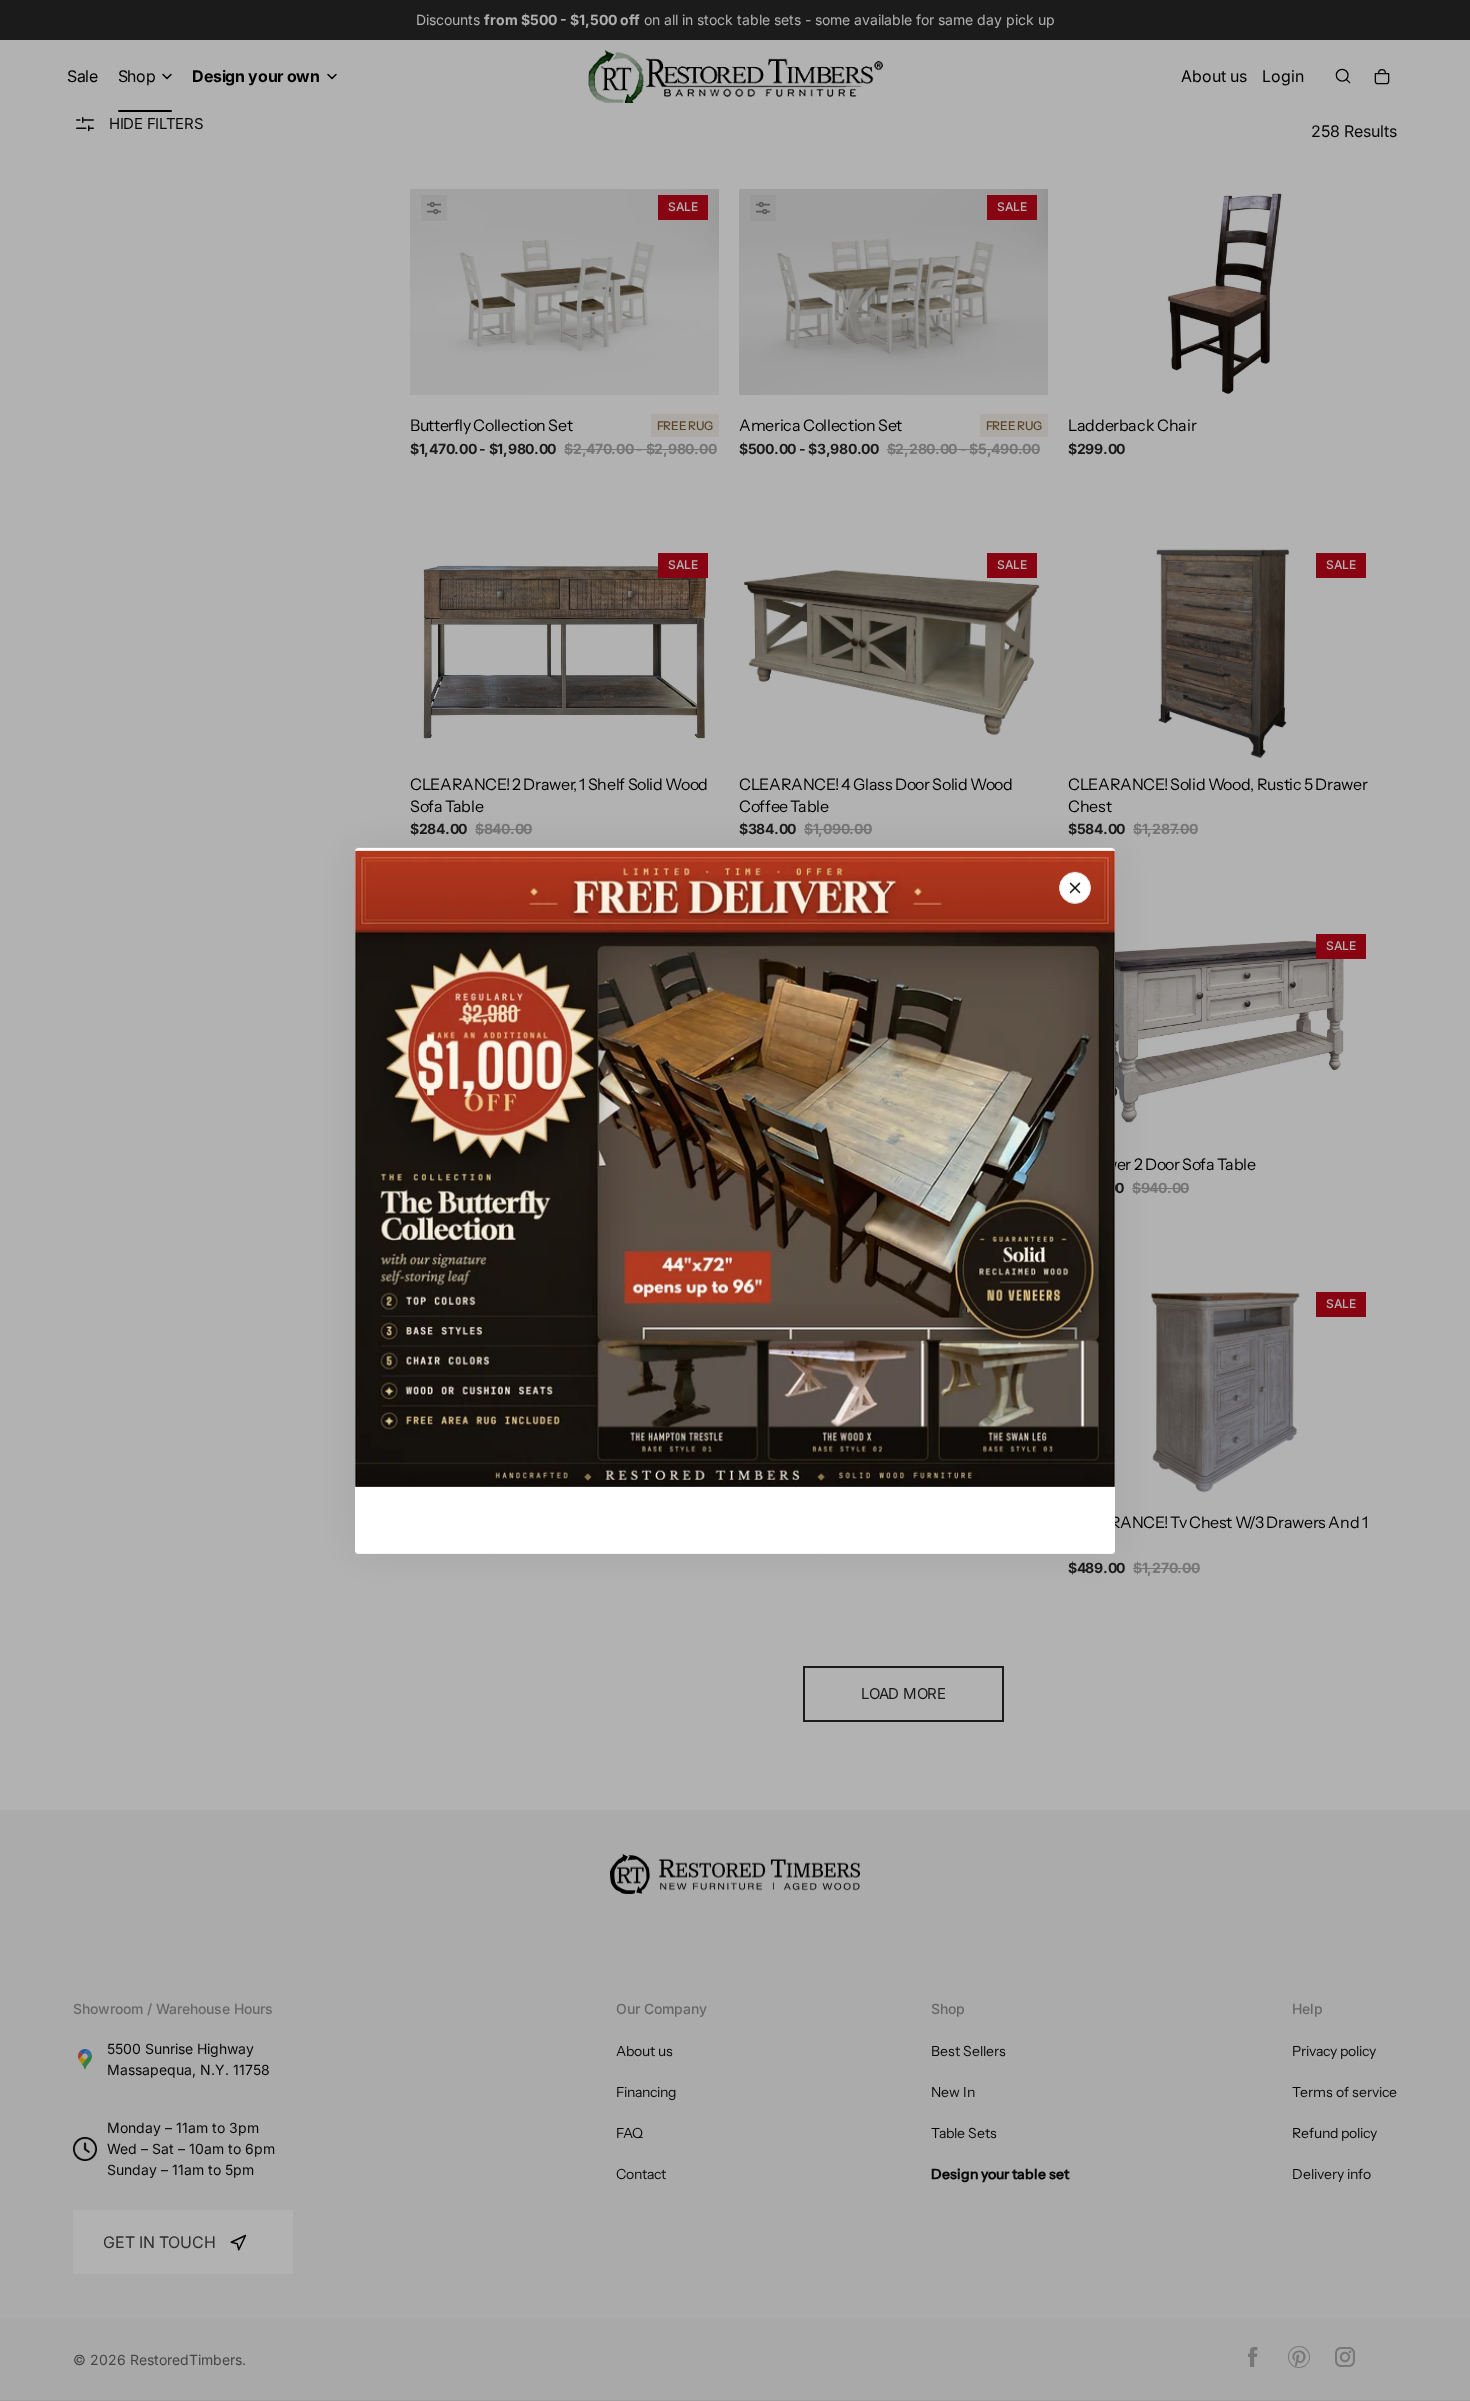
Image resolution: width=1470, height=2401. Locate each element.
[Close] (1075, 887)
